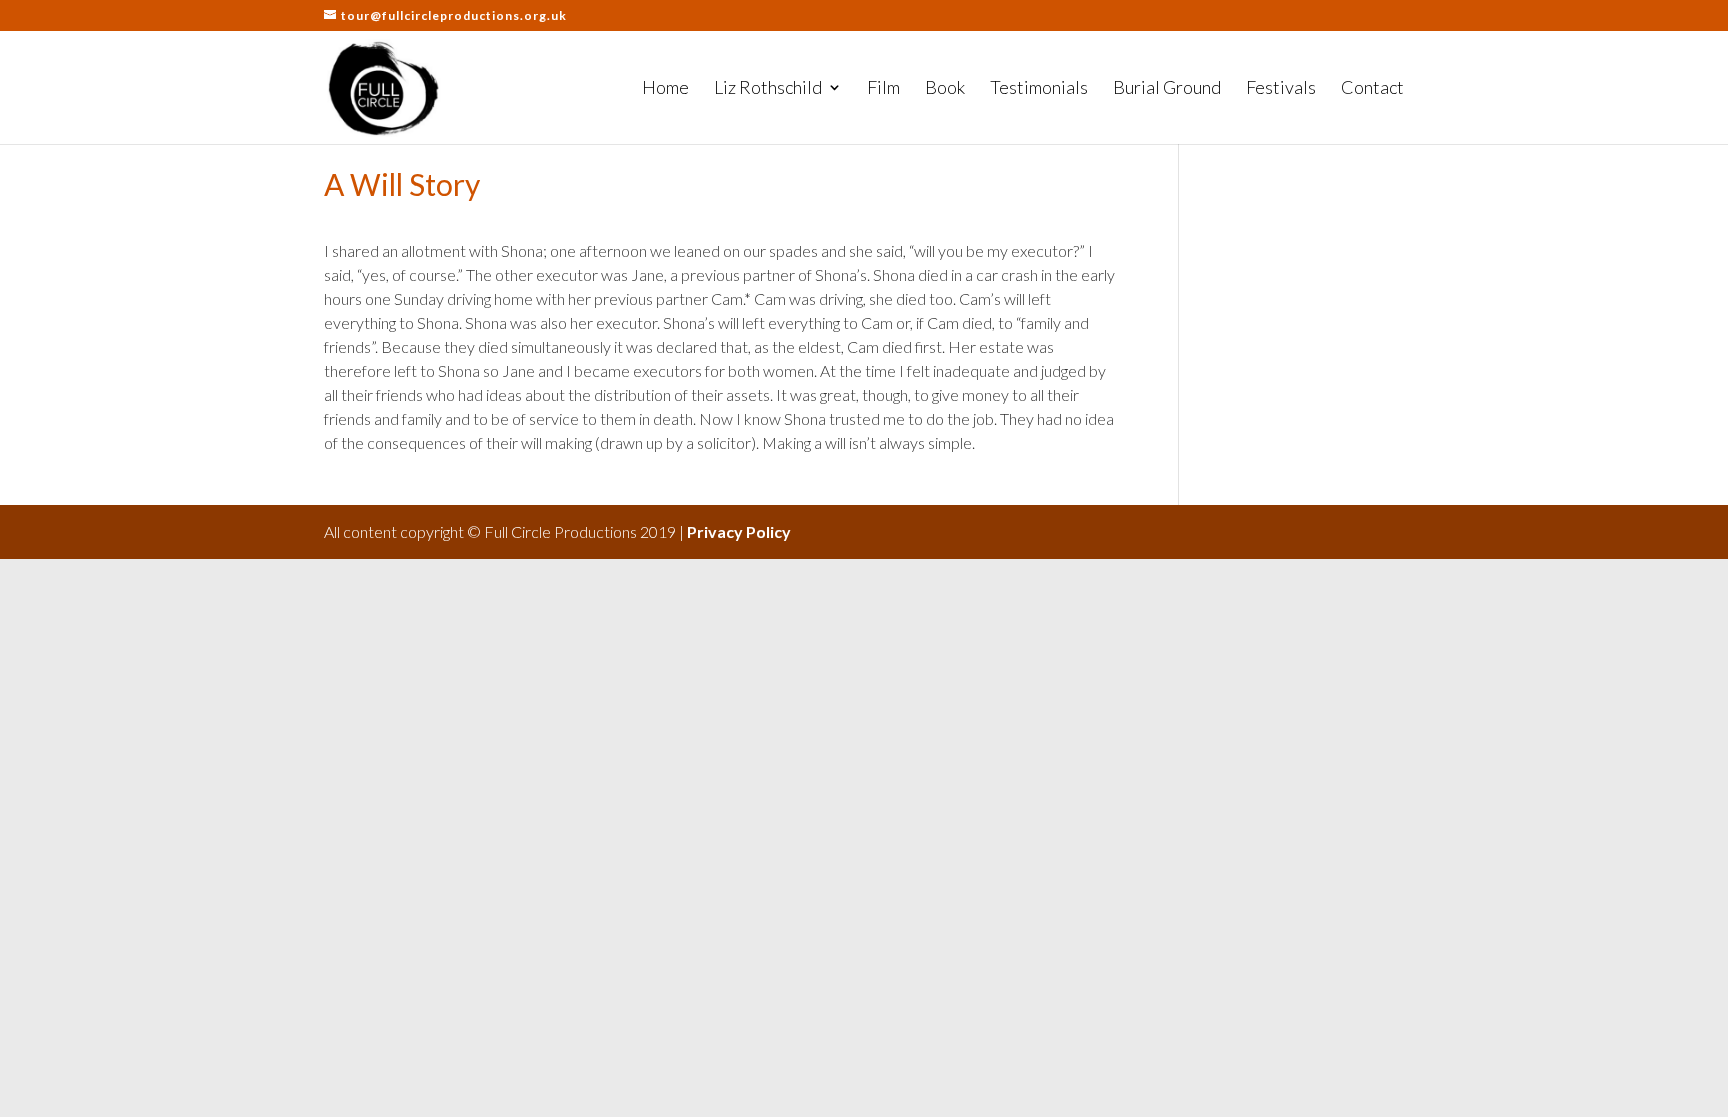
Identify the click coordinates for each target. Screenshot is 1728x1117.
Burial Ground (1167, 89)
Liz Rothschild (768, 89)
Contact (1372, 89)
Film (883, 89)
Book (945, 89)
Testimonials (1039, 89)
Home (665, 89)
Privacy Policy (739, 531)
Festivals (1281, 89)
